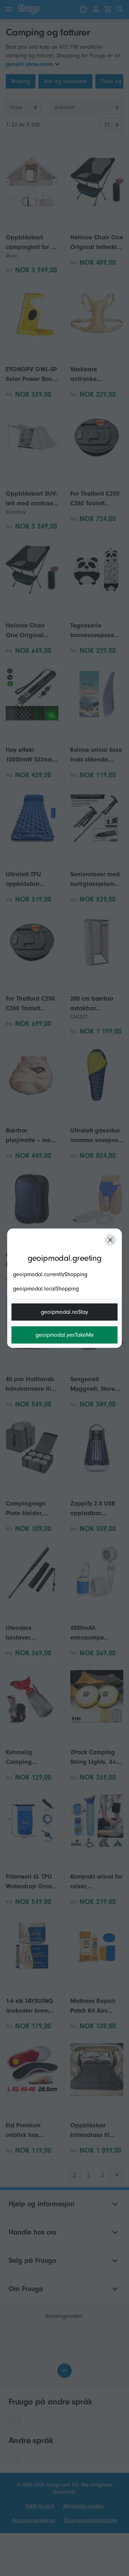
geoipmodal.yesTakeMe (65, 1335)
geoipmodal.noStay (64, 1312)
